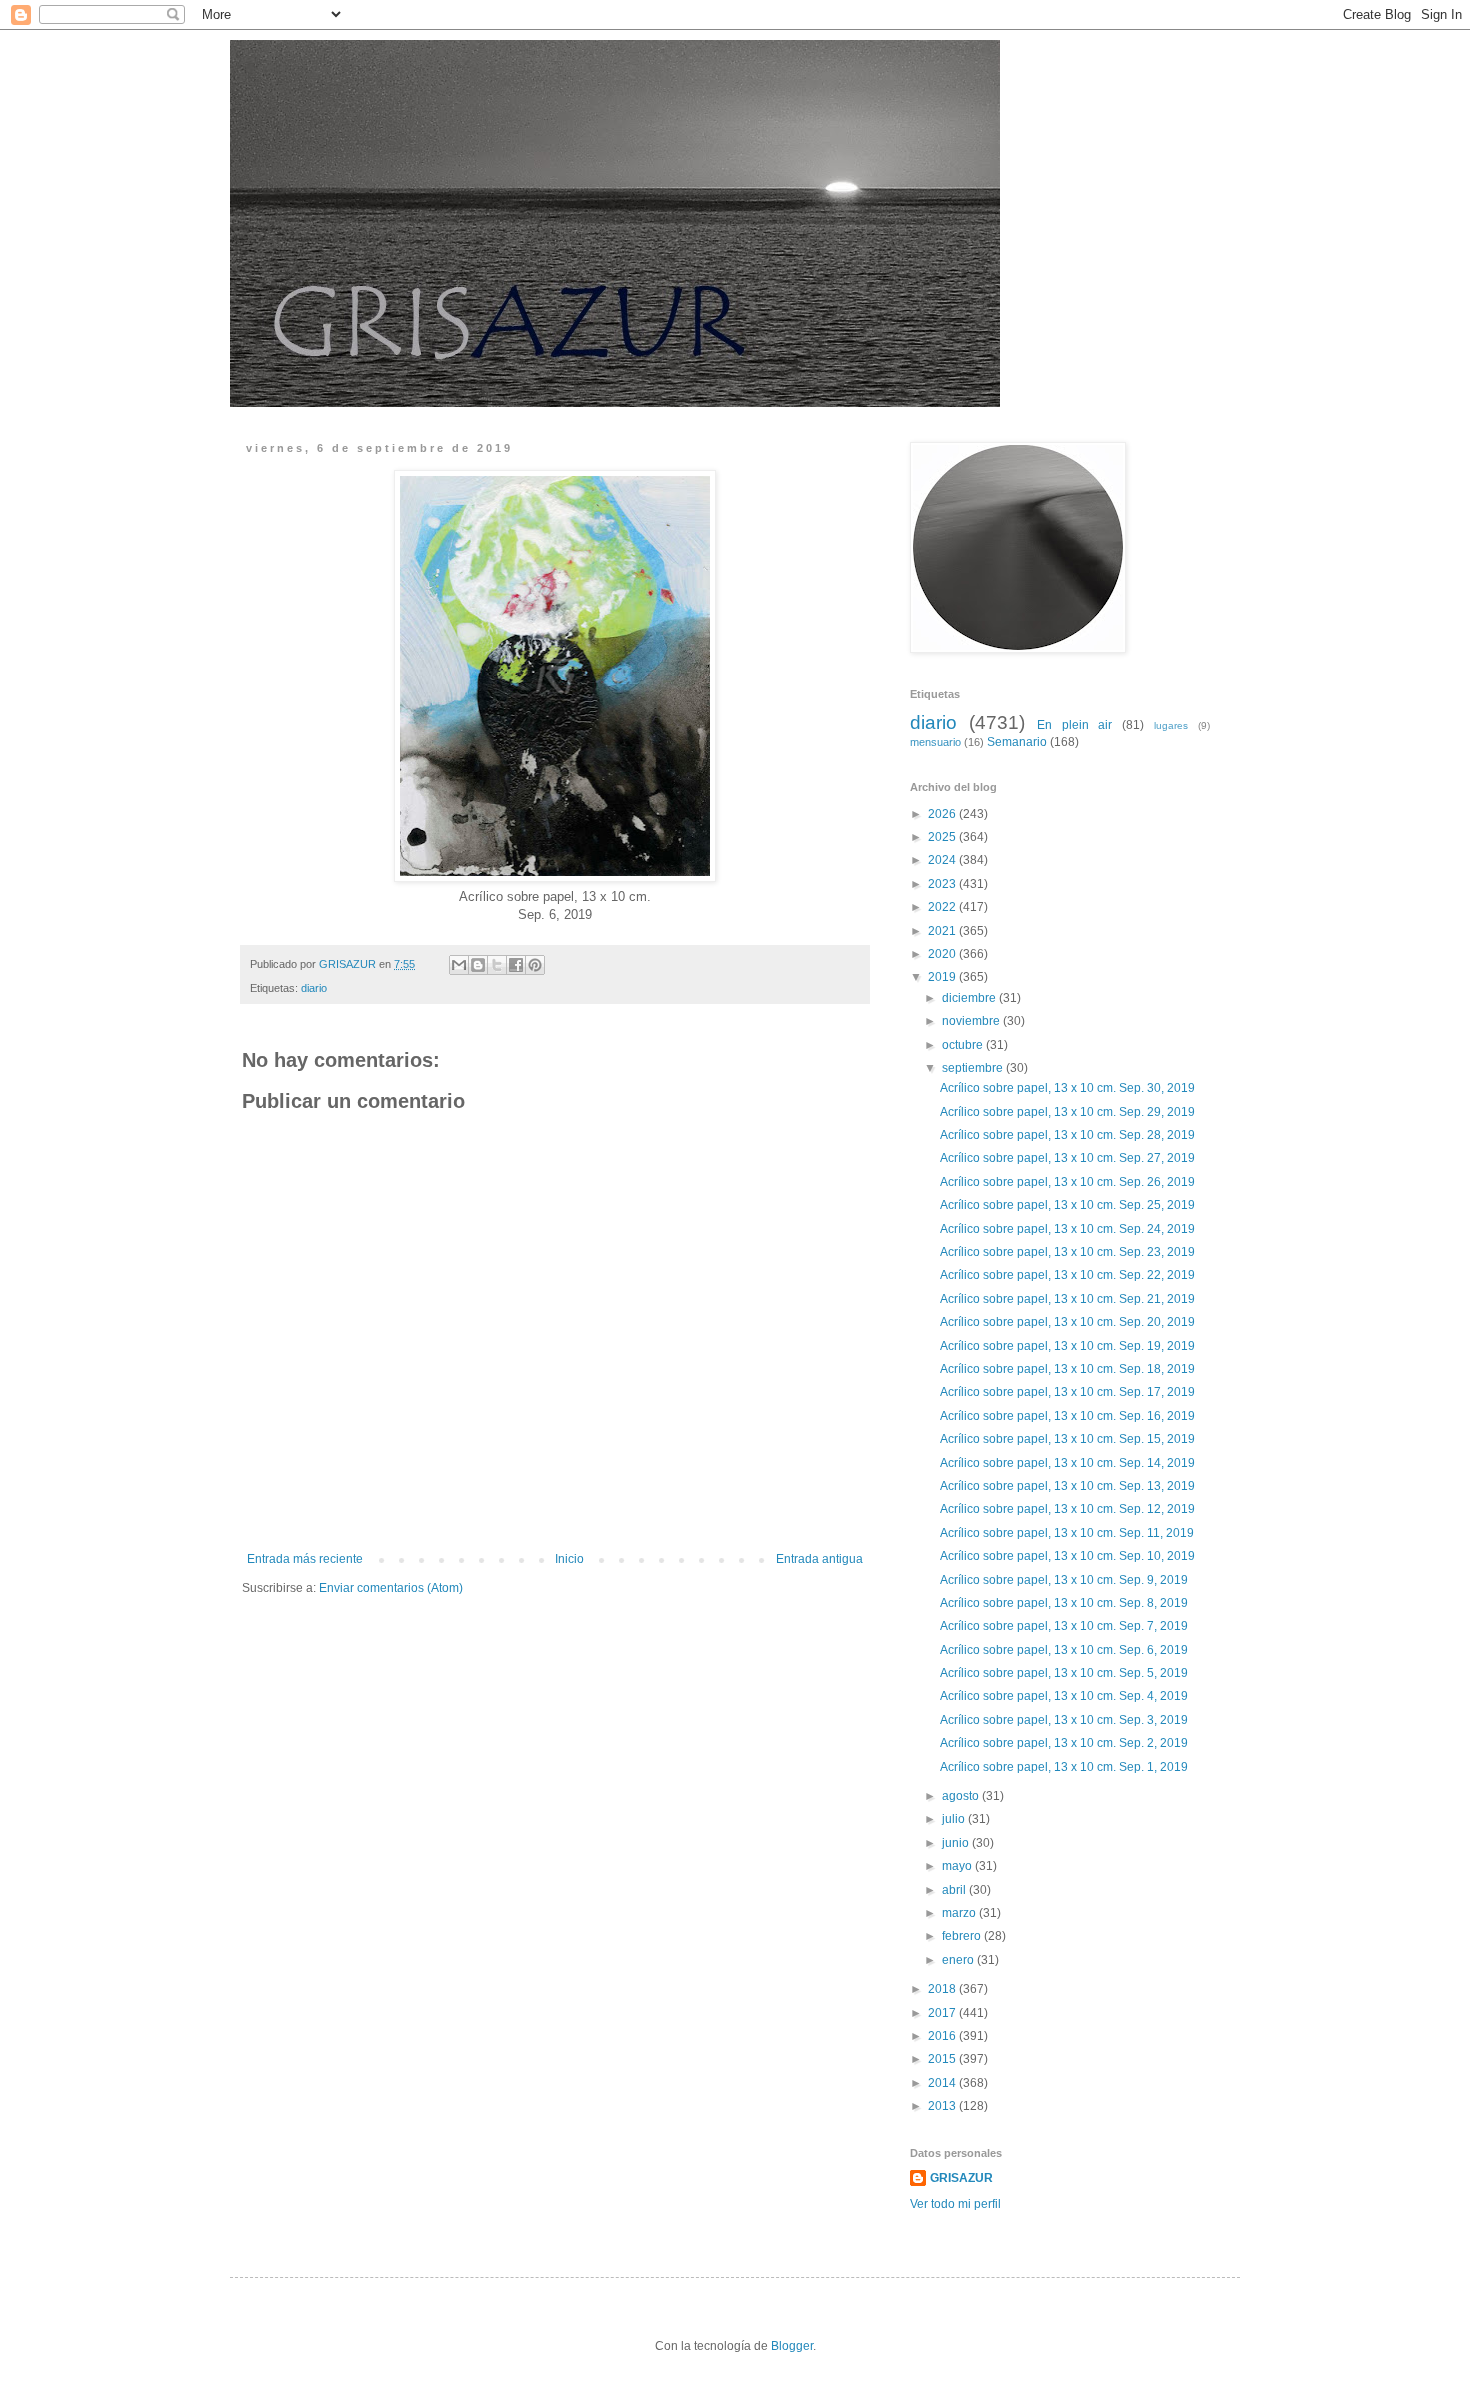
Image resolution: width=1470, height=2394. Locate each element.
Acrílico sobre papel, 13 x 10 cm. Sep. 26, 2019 (1067, 1182)
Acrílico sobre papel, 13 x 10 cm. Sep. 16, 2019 (1067, 1416)
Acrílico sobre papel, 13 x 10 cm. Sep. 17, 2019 (1067, 1392)
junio (957, 1843)
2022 (943, 907)
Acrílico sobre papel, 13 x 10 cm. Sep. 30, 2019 (1067, 1088)
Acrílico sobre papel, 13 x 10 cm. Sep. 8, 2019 (1064, 1603)
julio (955, 1819)
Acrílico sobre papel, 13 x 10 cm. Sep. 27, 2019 (1067, 1158)
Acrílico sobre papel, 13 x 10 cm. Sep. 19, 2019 (1067, 1346)
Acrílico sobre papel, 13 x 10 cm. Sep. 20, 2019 (1067, 1322)
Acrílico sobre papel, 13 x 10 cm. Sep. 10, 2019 (1067, 1556)
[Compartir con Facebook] (516, 965)
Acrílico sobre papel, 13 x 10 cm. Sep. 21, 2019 (1067, 1299)
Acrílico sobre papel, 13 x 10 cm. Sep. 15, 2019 (1067, 1439)
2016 (943, 2036)
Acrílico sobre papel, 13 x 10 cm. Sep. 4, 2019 (1064, 1696)
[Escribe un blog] (478, 965)
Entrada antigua (819, 1559)
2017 (943, 2013)
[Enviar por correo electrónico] (459, 965)
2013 (943, 2106)
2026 (943, 814)
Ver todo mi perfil (955, 2204)
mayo (958, 1866)
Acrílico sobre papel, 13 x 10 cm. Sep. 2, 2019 (1064, 1743)
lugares (1171, 725)
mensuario (935, 742)
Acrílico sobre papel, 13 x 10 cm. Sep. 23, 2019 (1067, 1252)
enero (959, 1960)
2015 (943, 2059)
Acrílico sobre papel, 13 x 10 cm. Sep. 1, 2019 (1064, 1767)
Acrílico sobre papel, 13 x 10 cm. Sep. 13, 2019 (1067, 1486)
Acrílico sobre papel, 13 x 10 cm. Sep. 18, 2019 (1067, 1369)
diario (314, 988)
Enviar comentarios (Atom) (391, 1588)
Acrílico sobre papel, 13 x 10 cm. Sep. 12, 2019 (1067, 1509)
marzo (960, 1913)
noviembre (972, 1021)
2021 (943, 931)
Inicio (569, 1559)
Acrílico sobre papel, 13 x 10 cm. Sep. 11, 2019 (1067, 1533)
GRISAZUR (961, 2178)
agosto (962, 1796)
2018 (943, 1989)
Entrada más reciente (305, 1559)
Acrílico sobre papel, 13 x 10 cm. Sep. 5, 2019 (1064, 1673)
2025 (943, 837)
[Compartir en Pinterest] (535, 965)
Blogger (792, 2346)
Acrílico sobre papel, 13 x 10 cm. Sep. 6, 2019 (1064, 1650)
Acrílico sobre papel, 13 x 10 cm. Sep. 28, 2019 (1067, 1135)
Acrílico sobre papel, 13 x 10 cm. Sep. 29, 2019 (1067, 1112)
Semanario (1017, 742)
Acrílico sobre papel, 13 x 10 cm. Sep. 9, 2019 (1064, 1580)
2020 (943, 954)
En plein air (1075, 725)
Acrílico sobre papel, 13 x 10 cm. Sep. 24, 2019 (1067, 1229)
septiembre (974, 1068)
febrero (963, 1936)
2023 (943, 884)
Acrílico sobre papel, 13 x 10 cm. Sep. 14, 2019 (1067, 1463)
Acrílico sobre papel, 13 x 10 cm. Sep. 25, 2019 (1067, 1205)
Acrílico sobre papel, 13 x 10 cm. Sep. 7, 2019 (1064, 1626)
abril (955, 1890)
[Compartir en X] (497, 965)
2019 (943, 977)
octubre (964, 1045)
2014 (943, 2083)
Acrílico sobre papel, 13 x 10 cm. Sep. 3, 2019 (1064, 1720)
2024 (943, 860)
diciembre (970, 998)
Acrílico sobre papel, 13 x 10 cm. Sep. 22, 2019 (1067, 1275)
